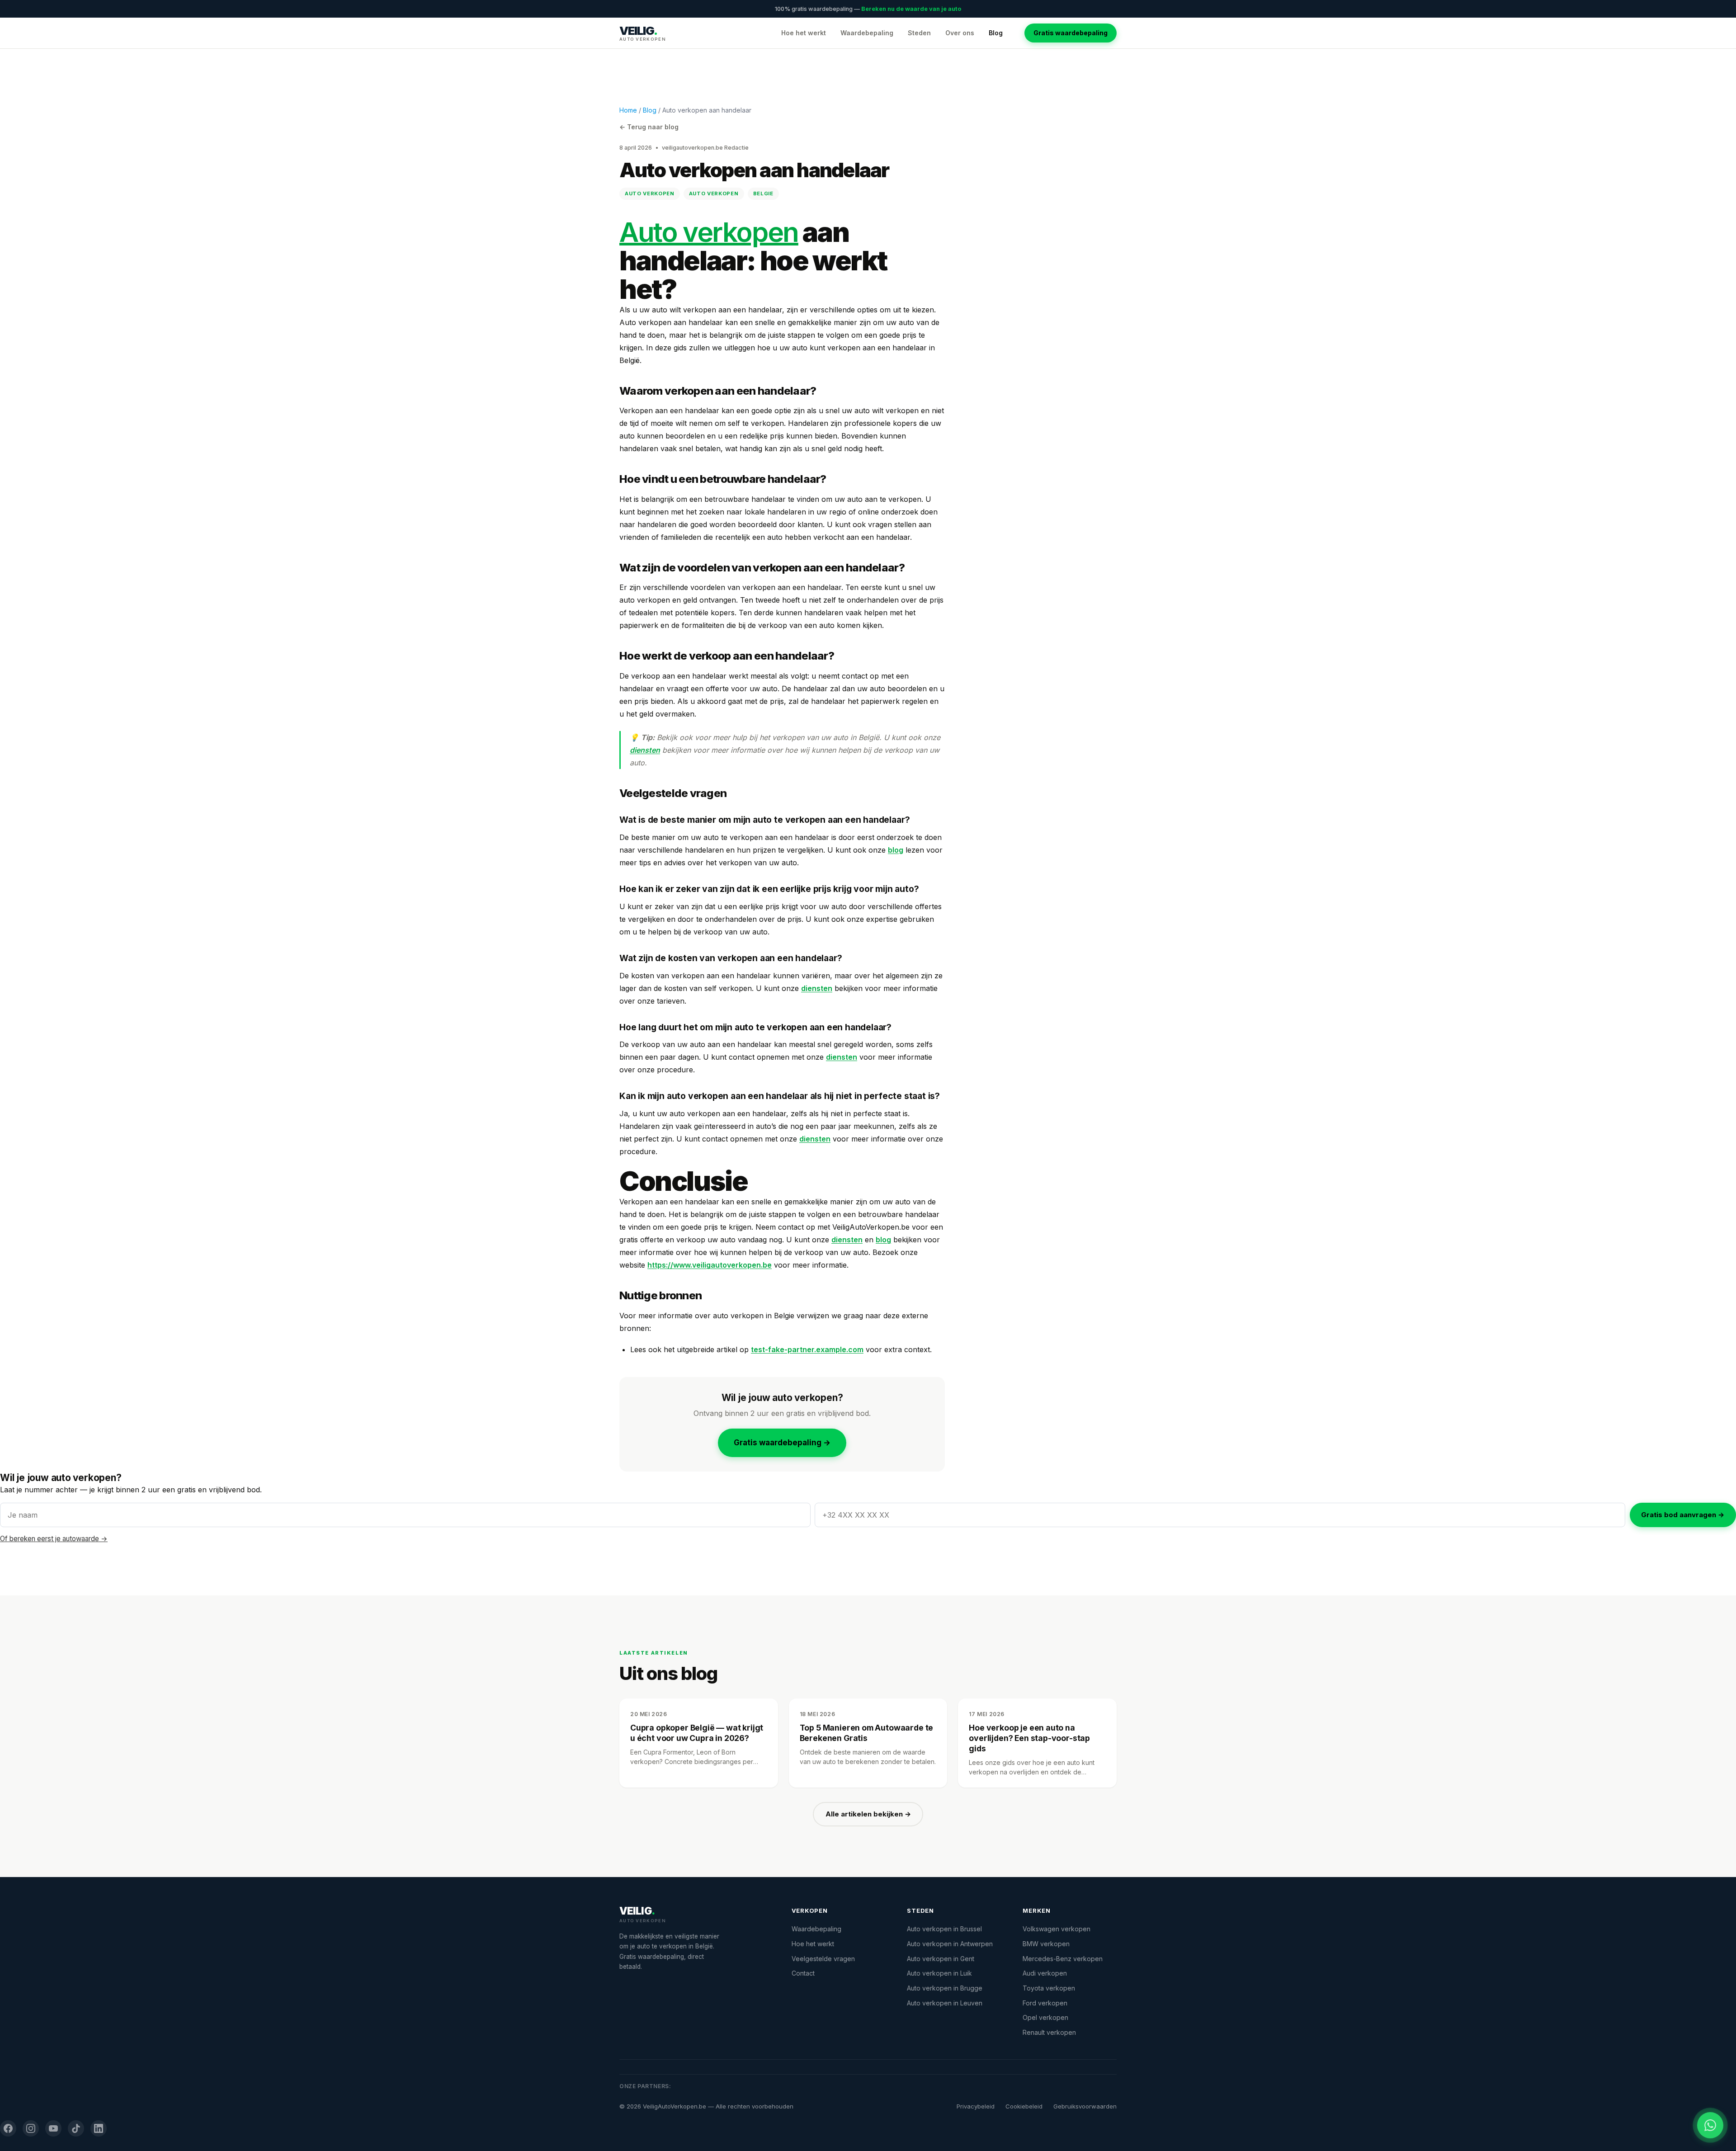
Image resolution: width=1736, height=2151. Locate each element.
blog (896, 850)
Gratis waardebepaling (1071, 33)
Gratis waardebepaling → (782, 1443)
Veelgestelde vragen (823, 1959)
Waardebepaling (867, 33)
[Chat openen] (1710, 2125)
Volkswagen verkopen (1057, 1929)
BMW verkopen (1046, 1944)
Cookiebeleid (1024, 2106)
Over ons (960, 33)
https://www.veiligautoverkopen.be (710, 1265)
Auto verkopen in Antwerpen (950, 1944)
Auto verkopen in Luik (939, 1973)
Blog (996, 33)
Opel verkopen (1045, 2017)
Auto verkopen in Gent (941, 1959)
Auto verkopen (709, 232)
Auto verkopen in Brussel (944, 1929)
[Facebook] (8, 2128)
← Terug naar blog (649, 127)
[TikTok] (76, 2128)
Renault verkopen (1049, 2032)
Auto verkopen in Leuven (945, 2003)
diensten (645, 750)
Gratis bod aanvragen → (1683, 1515)
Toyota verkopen (1049, 1988)
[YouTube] (53, 2128)
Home (628, 110)
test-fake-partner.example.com (807, 1349)
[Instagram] (31, 2128)
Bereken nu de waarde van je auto (911, 9)
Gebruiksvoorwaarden (1085, 2106)
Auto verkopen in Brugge (945, 1988)
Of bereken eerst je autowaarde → (54, 1539)
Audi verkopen (1045, 1973)
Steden (919, 33)
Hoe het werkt (804, 33)
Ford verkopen (1045, 2003)
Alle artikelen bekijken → (868, 1814)
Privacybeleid (976, 2106)
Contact (803, 1973)
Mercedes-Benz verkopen (1063, 1959)
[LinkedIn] (99, 2128)
